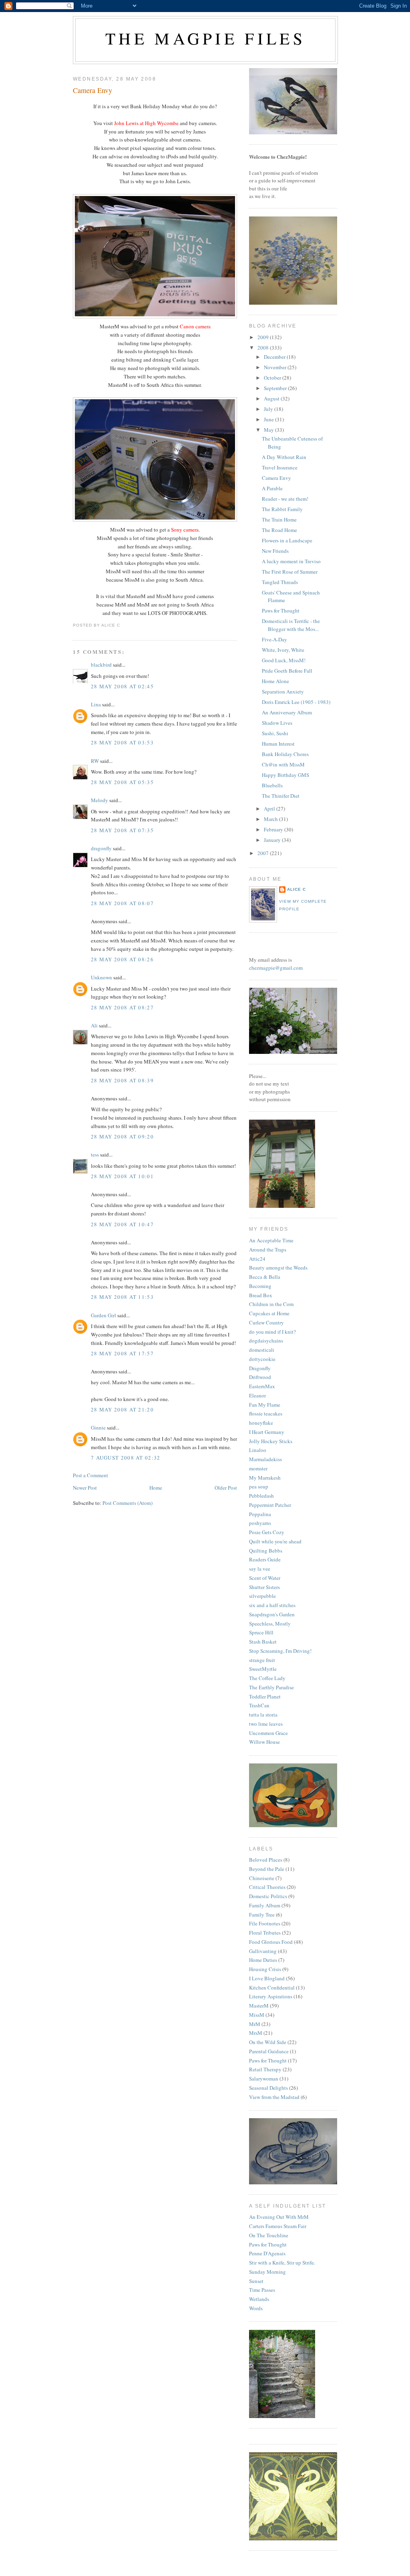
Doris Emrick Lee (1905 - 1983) (296, 702)
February (274, 829)
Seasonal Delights (268, 2088)
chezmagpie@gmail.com (276, 968)
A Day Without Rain (284, 457)
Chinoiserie (262, 1878)
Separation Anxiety (283, 692)
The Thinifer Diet (281, 796)
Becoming (260, 1286)
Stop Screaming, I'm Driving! (280, 1651)
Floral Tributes (265, 1933)
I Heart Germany (267, 1432)
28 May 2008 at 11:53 (122, 1297)
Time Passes (262, 2290)
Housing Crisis (265, 1969)
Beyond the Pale (267, 1869)
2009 (264, 337)
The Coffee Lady (267, 1678)
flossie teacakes (266, 1413)
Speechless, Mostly (270, 1624)
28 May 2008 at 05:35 (122, 782)
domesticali (262, 1350)
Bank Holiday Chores (285, 754)
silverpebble (262, 1596)
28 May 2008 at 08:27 (122, 1007)
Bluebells (272, 785)
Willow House (264, 1742)
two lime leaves (266, 1724)
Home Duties (263, 1960)
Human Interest (278, 744)
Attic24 (257, 1259)
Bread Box (261, 1295)
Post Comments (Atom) (128, 1503)
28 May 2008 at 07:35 (122, 830)
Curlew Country (266, 1322)
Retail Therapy (265, 2069)
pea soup (259, 1486)
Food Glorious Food (271, 1942)
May (269, 430)
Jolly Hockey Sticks (271, 1441)
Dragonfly (260, 1368)
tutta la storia (263, 1715)
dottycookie (262, 1359)
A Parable (272, 488)
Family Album (265, 1905)
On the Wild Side (268, 2042)
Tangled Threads (280, 582)
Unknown (101, 977)
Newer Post (85, 1488)
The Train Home (279, 520)
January (273, 840)
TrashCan (259, 1705)
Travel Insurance (280, 467)
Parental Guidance (269, 2051)
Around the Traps (268, 1250)
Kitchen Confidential (272, 1988)
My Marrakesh (265, 1478)
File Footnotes (265, 1923)
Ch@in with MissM (283, 764)
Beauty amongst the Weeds (278, 1268)
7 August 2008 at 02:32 (126, 1458)
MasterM (259, 2006)
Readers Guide (265, 1559)
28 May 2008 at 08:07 (122, 903)
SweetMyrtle (263, 1669)
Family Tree (262, 1915)
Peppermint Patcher (270, 1505)
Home (156, 1488)
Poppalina (260, 1514)
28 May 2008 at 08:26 (122, 959)
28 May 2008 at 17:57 (122, 1353)
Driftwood (260, 1377)
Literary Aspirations (271, 1996)
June (269, 419)
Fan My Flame (265, 1405)
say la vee (260, 1569)
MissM (257, 2015)
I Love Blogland (267, 1978)
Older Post (226, 1488)
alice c (296, 889)
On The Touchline (269, 2235)
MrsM (256, 2033)
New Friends (275, 551)
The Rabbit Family (282, 509)
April (270, 809)
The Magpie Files (205, 38)
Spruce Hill (261, 1632)
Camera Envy (92, 90)
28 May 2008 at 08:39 (122, 1080)
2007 (264, 853)
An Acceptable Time (271, 1240)
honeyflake (261, 1423)
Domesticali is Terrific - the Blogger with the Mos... (291, 625)
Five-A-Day (274, 639)
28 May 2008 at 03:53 (122, 742)
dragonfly (101, 848)
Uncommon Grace (268, 1733)
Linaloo (258, 1450)
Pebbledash (261, 1496)
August (272, 398)
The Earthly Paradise (271, 1687)
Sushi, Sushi (275, 733)
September (276, 388)
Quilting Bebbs (266, 1551)
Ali (94, 1025)
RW (95, 761)
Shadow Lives (277, 723)
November (276, 367)
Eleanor (257, 1395)
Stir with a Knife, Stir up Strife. (282, 2263)
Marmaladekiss (265, 1459)
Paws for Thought (281, 611)
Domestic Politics (268, 1896)
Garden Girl (104, 1315)
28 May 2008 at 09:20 (122, 1136)
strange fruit (262, 1660)
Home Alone (275, 681)
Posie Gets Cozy (267, 1532)
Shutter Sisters (264, 1587)
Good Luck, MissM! (284, 660)
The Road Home (279, 530)
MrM (255, 2024)
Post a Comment (90, 1475)
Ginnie (98, 1428)
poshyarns (260, 1523)
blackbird (101, 665)
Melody (99, 800)
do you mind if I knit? (272, 1332)
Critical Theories (267, 1887)
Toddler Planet (265, 1696)
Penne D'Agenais (267, 2253)
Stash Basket (263, 1642)
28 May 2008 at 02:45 (122, 686)
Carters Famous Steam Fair (278, 2226)
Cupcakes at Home (269, 1313)
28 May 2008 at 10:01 (122, 1176)
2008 (264, 348)
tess (95, 1155)
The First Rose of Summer (290, 572)
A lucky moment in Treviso (291, 561)
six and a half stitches (272, 1605)
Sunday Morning (267, 2272)
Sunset (256, 2281)
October (273, 378)
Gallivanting (263, 1951)
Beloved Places (266, 1860)
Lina (96, 704)
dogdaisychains (266, 1341)
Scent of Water (265, 1578)
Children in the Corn (271, 1304)
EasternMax (262, 1386)
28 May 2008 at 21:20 (122, 1409)
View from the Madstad (274, 2097)
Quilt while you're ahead (275, 1541)
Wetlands (259, 2299)
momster (258, 1468)
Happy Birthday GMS (285, 775)
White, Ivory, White (283, 650)
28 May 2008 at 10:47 (122, 1224)
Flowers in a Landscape (287, 540)
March (271, 819)
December (275, 357)
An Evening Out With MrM (279, 2217)
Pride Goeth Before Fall (287, 671)
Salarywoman (264, 2079)
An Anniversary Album (287, 712)
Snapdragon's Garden (272, 1614)
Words (256, 2308)
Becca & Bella (265, 1277)
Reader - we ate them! (285, 499)
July (269, 409)
